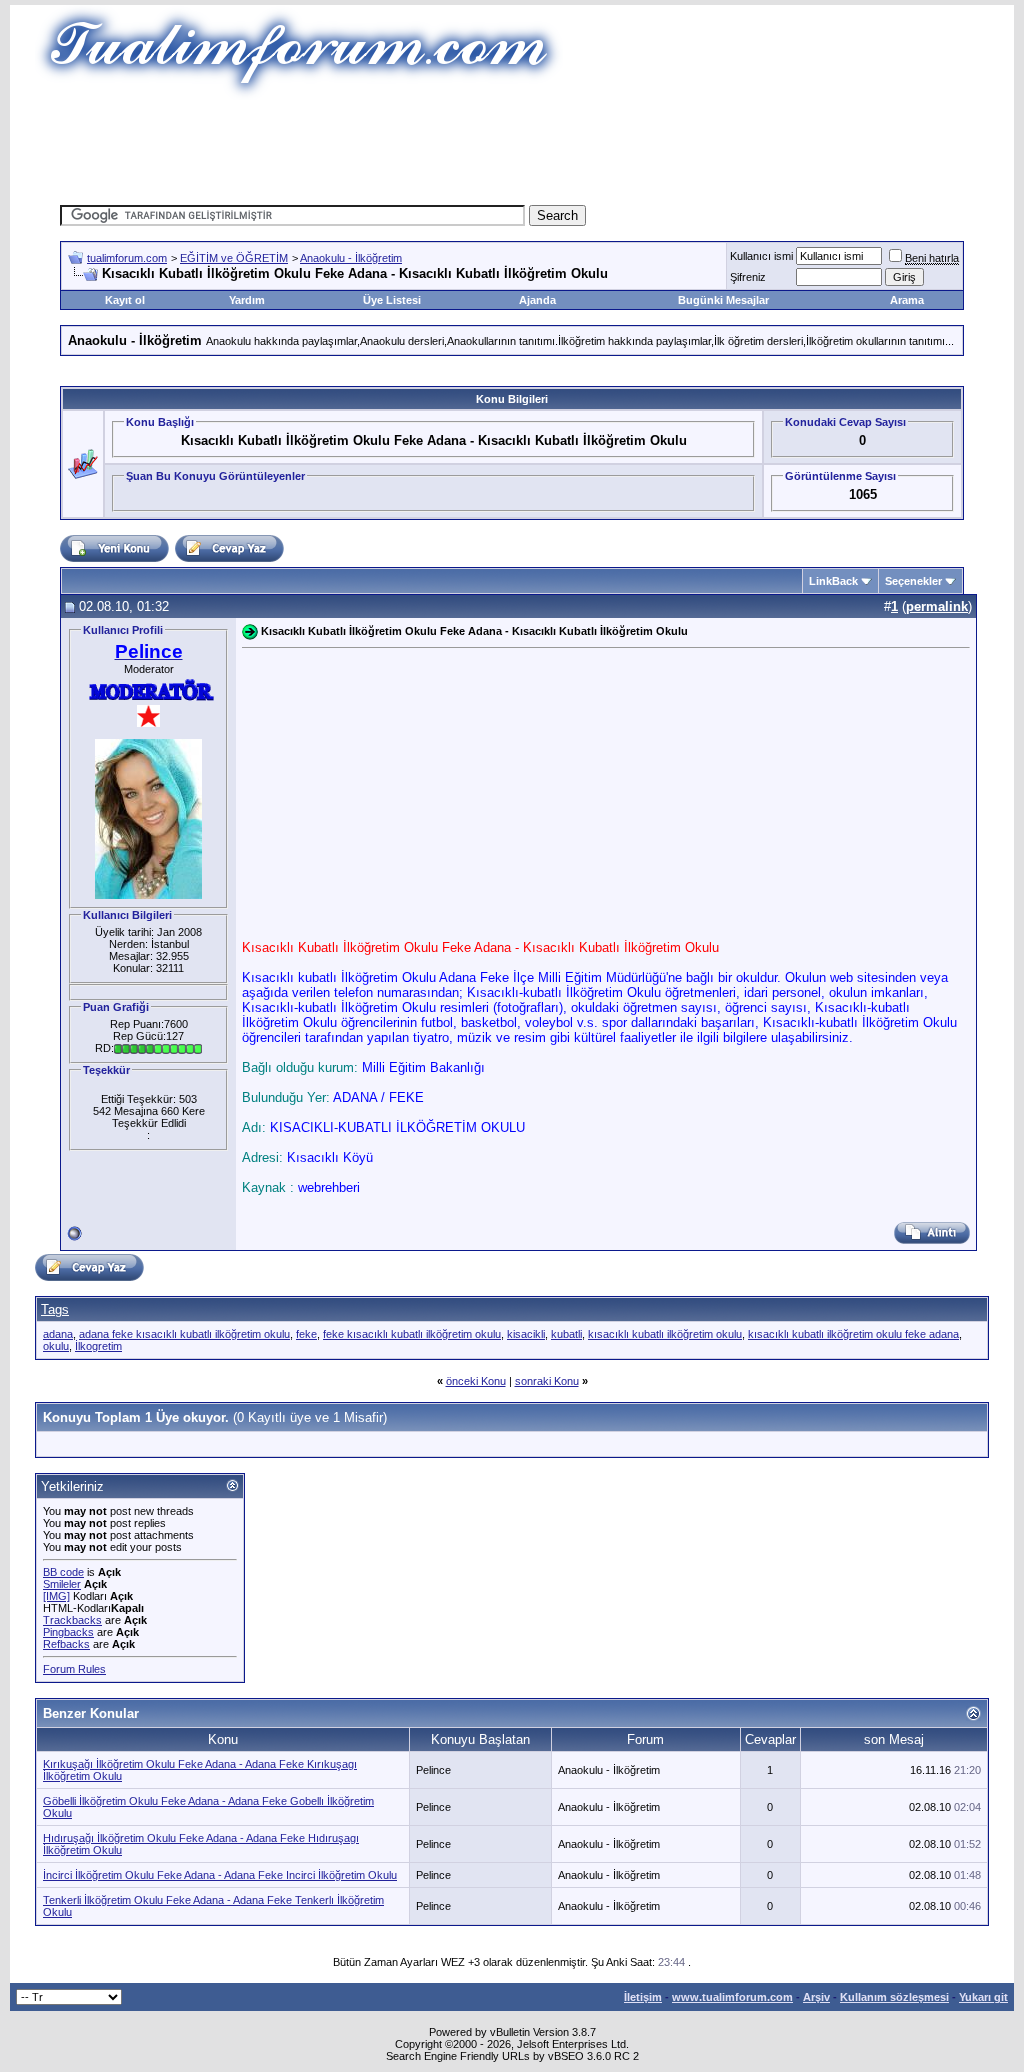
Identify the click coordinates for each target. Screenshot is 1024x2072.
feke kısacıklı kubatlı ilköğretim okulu (412, 1334)
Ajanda (537, 300)
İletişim (643, 1997)
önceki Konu (476, 1381)
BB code (63, 1572)
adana (58, 1334)
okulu (56, 1346)
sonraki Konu (547, 1381)
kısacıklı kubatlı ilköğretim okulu (665, 1334)
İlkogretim (98, 1346)
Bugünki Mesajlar (723, 300)
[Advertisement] (512, 145)
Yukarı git (983, 1997)
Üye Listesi (392, 300)
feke (306, 1334)
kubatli (566, 1334)
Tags (55, 1309)
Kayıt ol (125, 300)
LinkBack (833, 581)
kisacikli (526, 1334)
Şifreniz (748, 277)
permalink (937, 606)
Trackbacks (72, 1620)
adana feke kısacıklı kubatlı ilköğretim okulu (184, 1334)
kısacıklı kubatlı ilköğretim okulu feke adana (853, 1334)
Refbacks (66, 1644)
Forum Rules (74, 1669)
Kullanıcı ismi (761, 256)
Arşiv (816, 1997)
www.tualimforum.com (732, 1997)
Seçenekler (913, 581)
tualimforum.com (127, 258)
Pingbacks (68, 1632)
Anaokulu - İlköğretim (351, 258)
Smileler (62, 1584)
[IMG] (56, 1596)
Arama (907, 300)
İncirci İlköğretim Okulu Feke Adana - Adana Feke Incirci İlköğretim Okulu (220, 1875)
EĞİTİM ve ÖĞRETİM (234, 258)
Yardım (247, 300)
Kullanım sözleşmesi (894, 1997)
